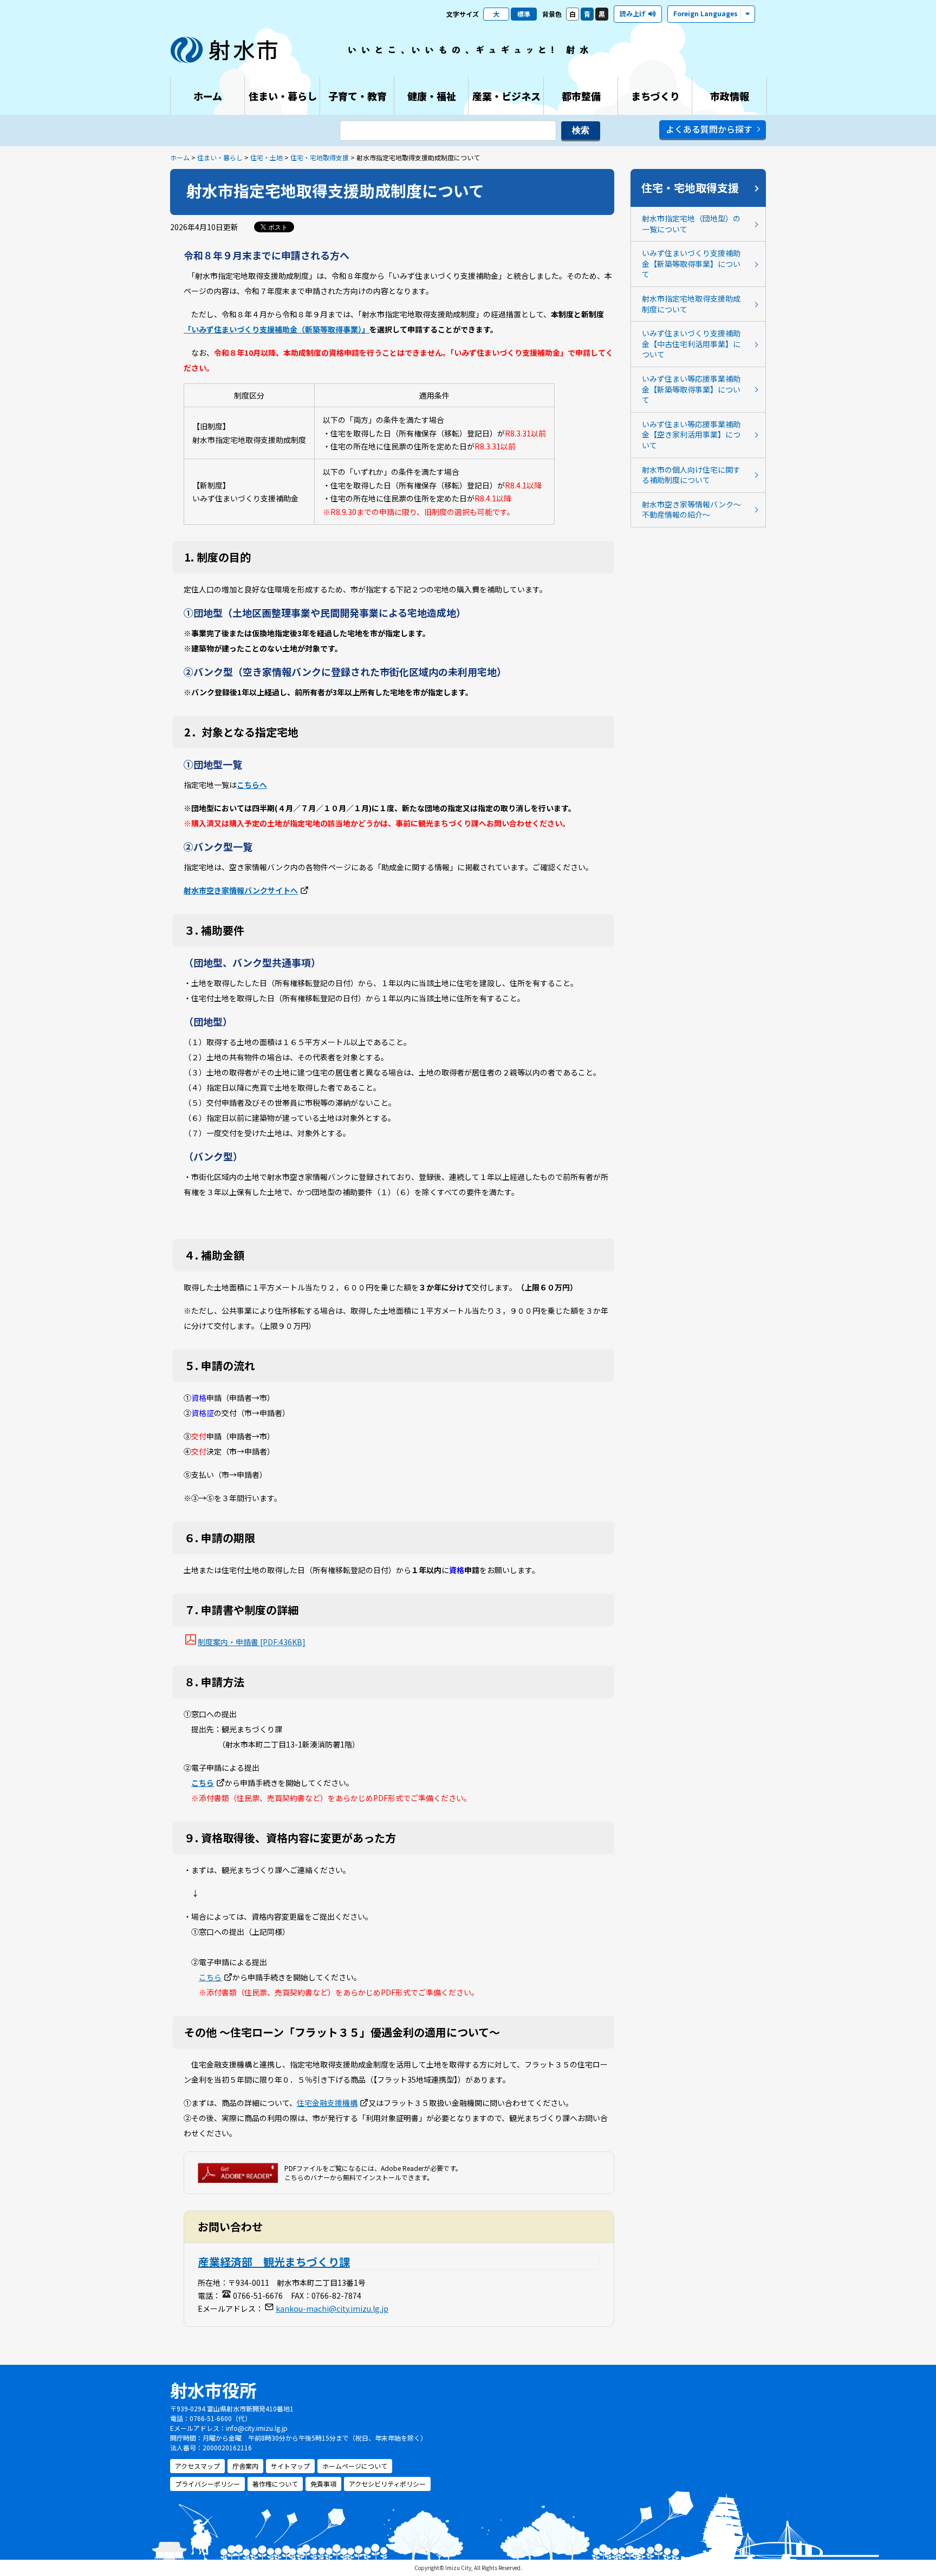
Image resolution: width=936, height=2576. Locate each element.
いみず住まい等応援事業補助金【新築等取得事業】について (691, 389)
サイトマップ (290, 2466)
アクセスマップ (197, 2466)
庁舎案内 (245, 2466)
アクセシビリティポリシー (387, 2484)
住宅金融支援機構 (327, 2103)
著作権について (275, 2484)
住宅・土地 (266, 157)
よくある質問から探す (709, 129)
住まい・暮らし (220, 157)
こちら (203, 1783)
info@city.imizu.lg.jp (257, 2428)
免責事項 (323, 2484)
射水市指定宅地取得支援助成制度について (691, 304)
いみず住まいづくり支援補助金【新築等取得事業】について (691, 263)
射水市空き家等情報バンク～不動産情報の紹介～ (691, 510)
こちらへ (252, 785)
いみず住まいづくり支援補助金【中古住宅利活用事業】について (691, 344)
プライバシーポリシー (207, 2484)
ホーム (180, 157)
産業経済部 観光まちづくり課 (274, 2262)
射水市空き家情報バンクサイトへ (241, 890)
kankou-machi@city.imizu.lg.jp (332, 2308)
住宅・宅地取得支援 (320, 157)
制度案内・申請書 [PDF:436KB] (252, 1642)
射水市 (224, 50)
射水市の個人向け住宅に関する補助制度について (691, 475)
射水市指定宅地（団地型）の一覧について (691, 224)
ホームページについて (355, 2466)
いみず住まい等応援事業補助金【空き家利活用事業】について (691, 435)
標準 (524, 14)
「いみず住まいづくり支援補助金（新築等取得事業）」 (277, 329)
